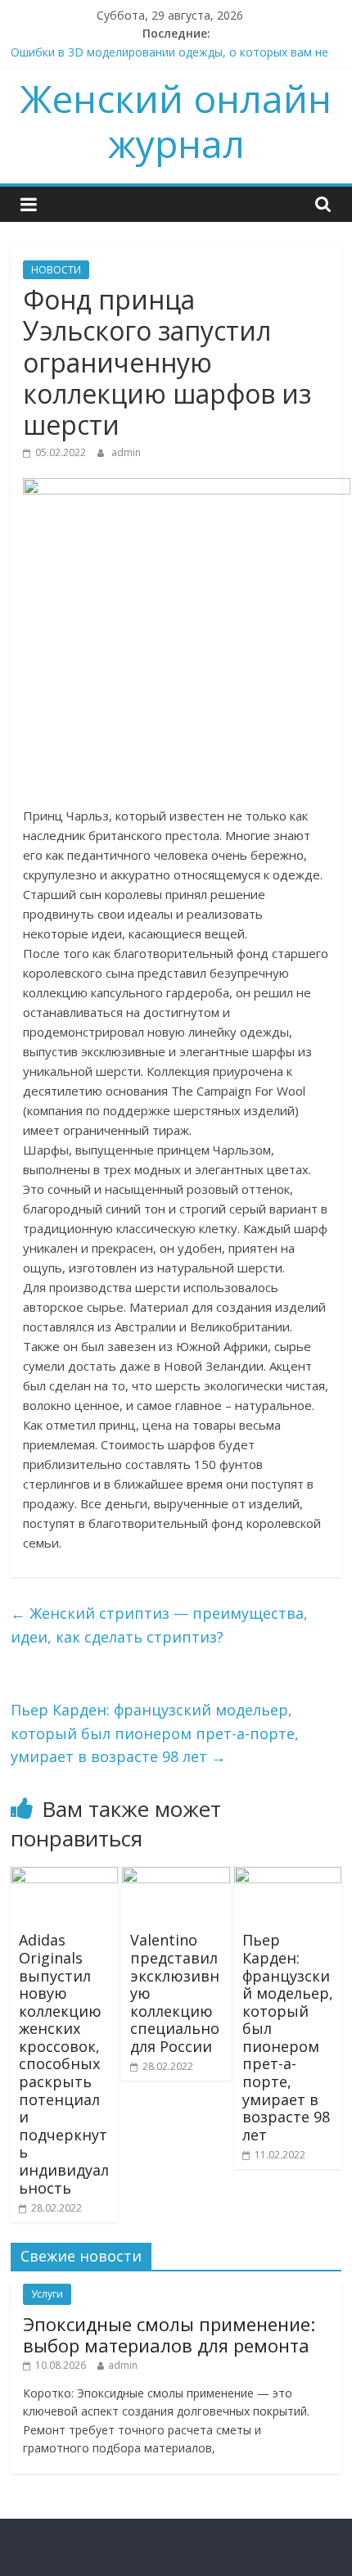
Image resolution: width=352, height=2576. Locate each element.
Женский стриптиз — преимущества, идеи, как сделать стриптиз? (159, 1625)
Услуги (47, 2294)
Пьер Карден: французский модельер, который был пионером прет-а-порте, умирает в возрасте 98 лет (155, 1733)
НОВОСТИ (56, 270)
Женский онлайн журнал (176, 121)
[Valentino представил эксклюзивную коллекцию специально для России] (176, 1877)
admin (126, 452)
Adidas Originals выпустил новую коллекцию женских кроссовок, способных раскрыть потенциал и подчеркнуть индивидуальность (64, 2063)
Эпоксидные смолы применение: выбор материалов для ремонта (169, 2334)
